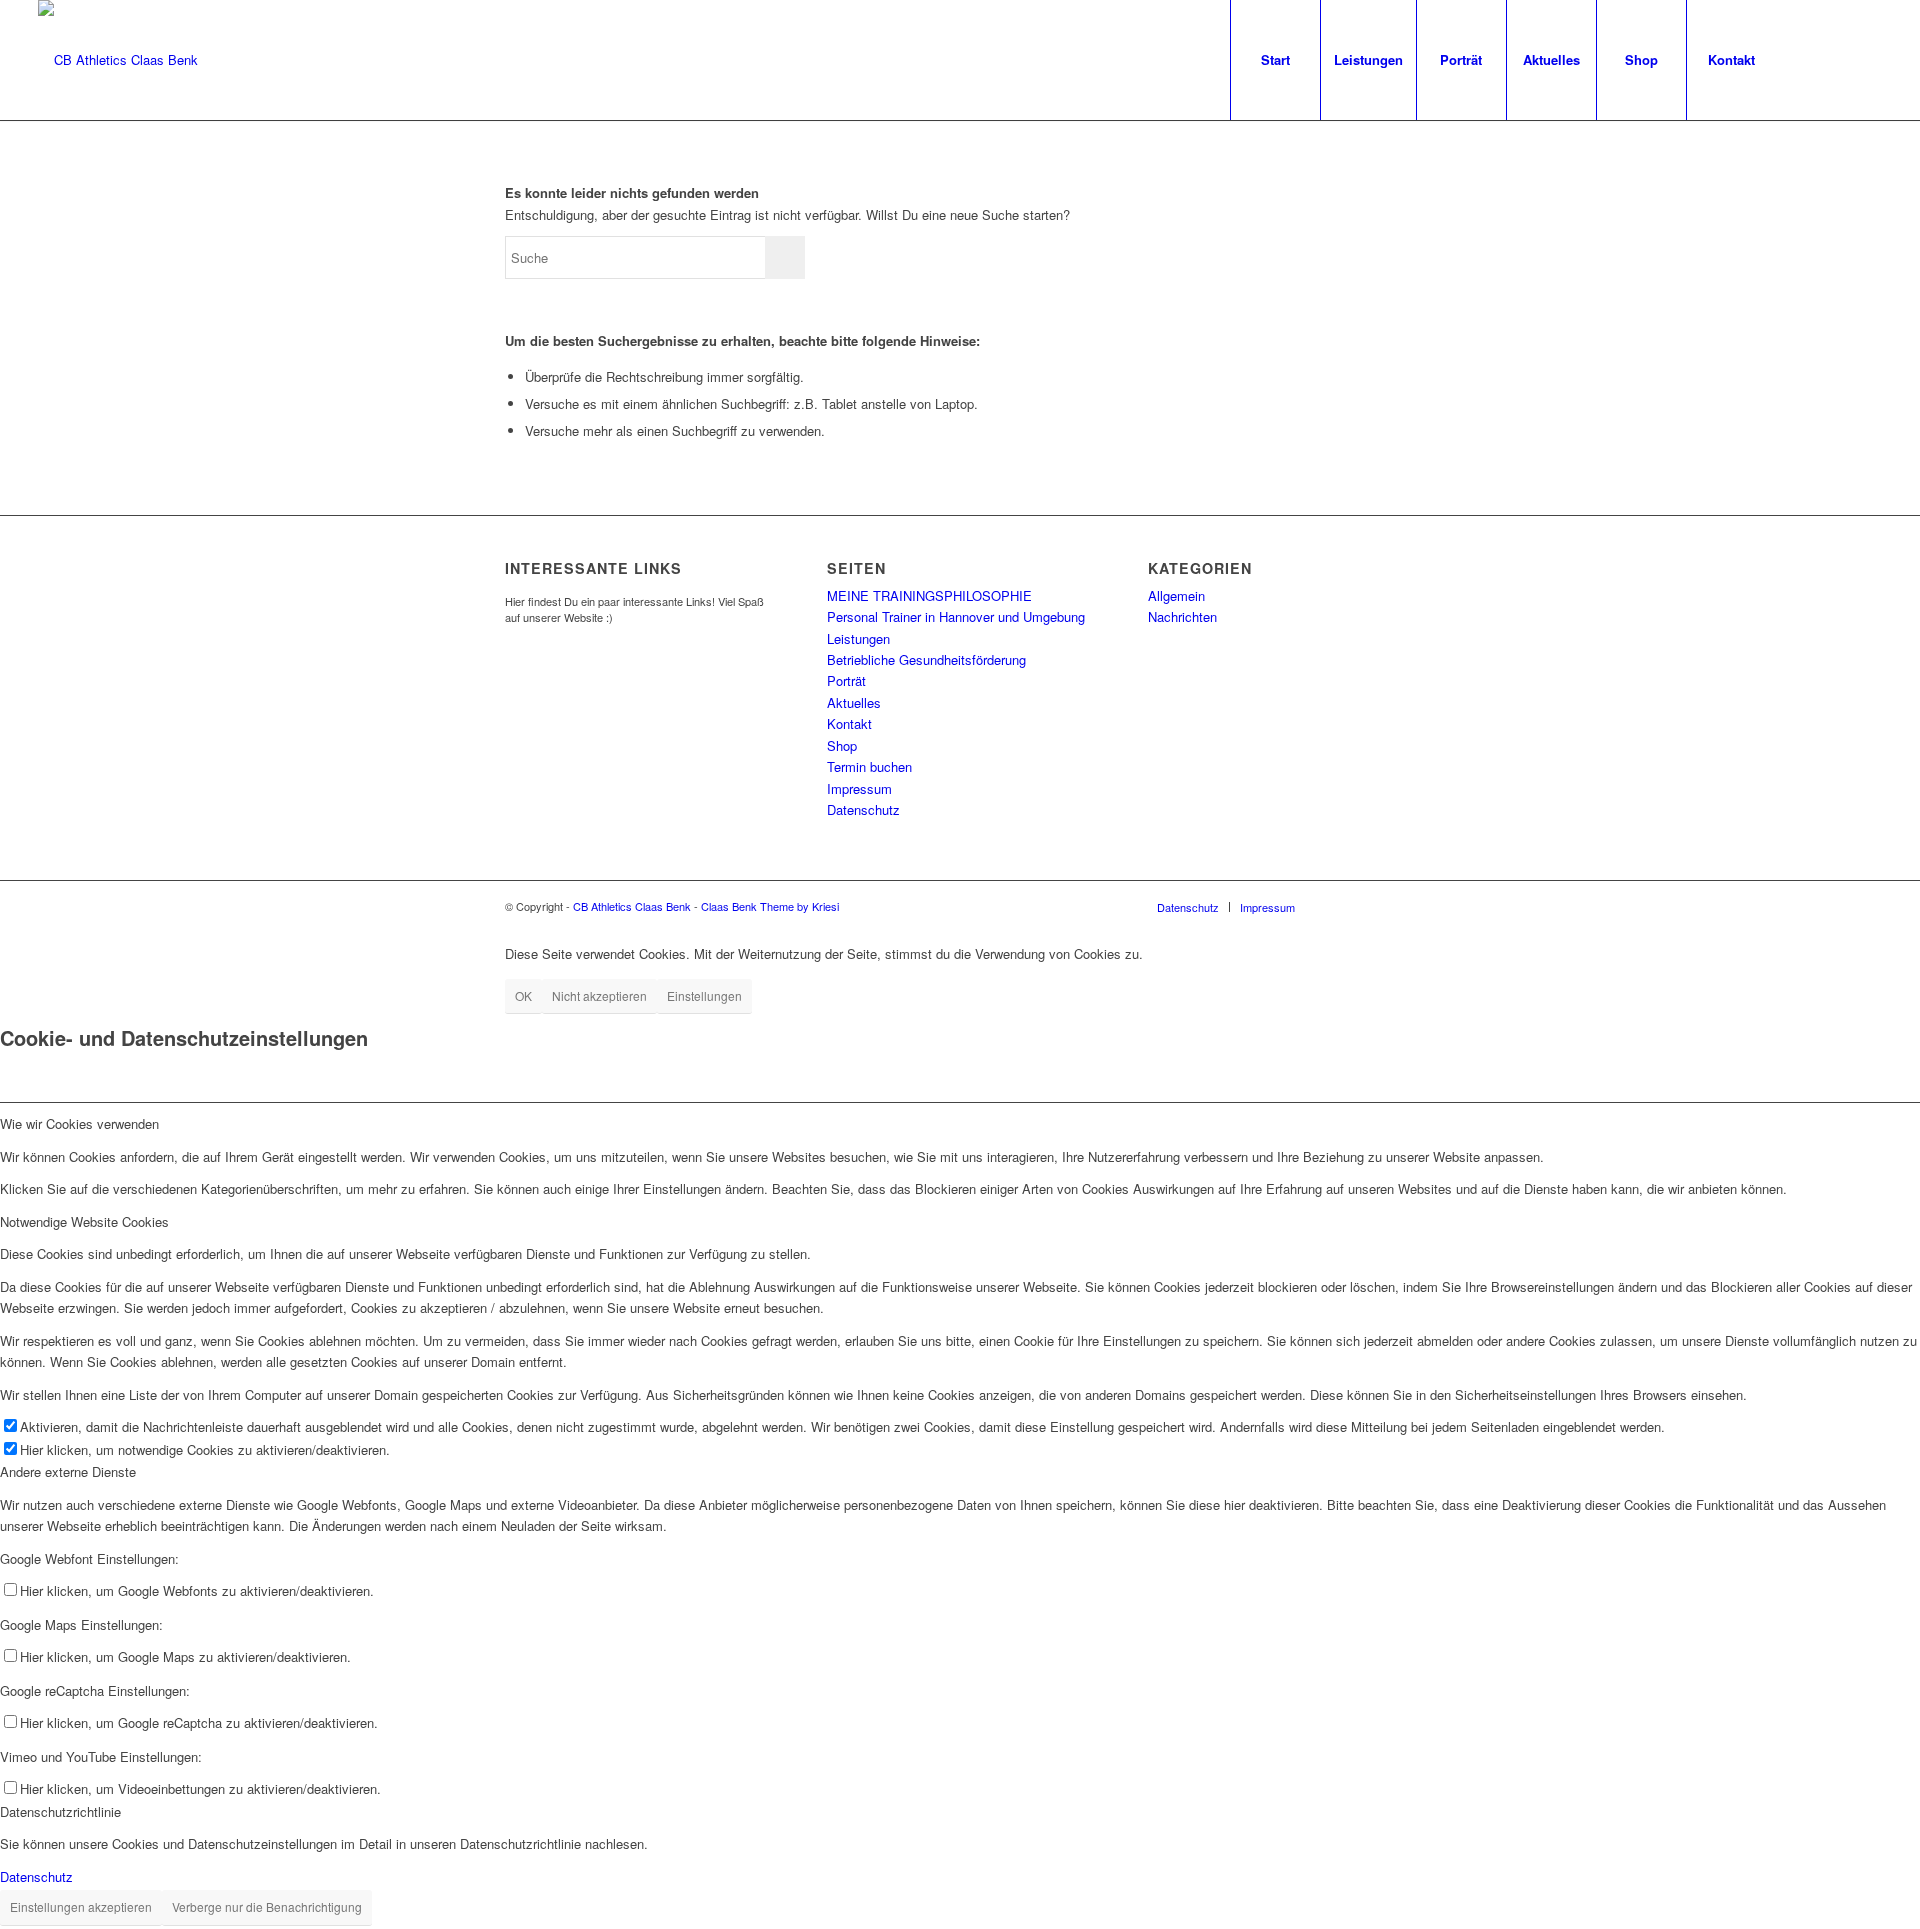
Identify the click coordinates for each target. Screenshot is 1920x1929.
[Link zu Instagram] (1837, 59)
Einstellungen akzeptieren (81, 1906)
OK (523, 995)
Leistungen (858, 638)
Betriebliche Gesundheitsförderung (926, 659)
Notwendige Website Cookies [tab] (84, 1221)
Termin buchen (869, 766)
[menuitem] (1275, 60)
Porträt (846, 680)
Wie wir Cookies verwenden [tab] (79, 1123)
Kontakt (849, 723)
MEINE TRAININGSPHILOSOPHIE (929, 595)
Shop (842, 745)
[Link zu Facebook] (1807, 59)
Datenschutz (863, 809)
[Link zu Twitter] (1867, 59)
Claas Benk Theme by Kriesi (770, 906)
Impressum (859, 788)
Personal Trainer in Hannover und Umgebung (956, 616)
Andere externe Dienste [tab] (68, 1471)
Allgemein (1176, 595)
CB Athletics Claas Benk (632, 906)
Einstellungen (704, 995)
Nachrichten (1182, 616)
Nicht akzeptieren (599, 995)
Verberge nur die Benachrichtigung (267, 1906)
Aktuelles (854, 702)
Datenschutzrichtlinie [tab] (60, 1811)
